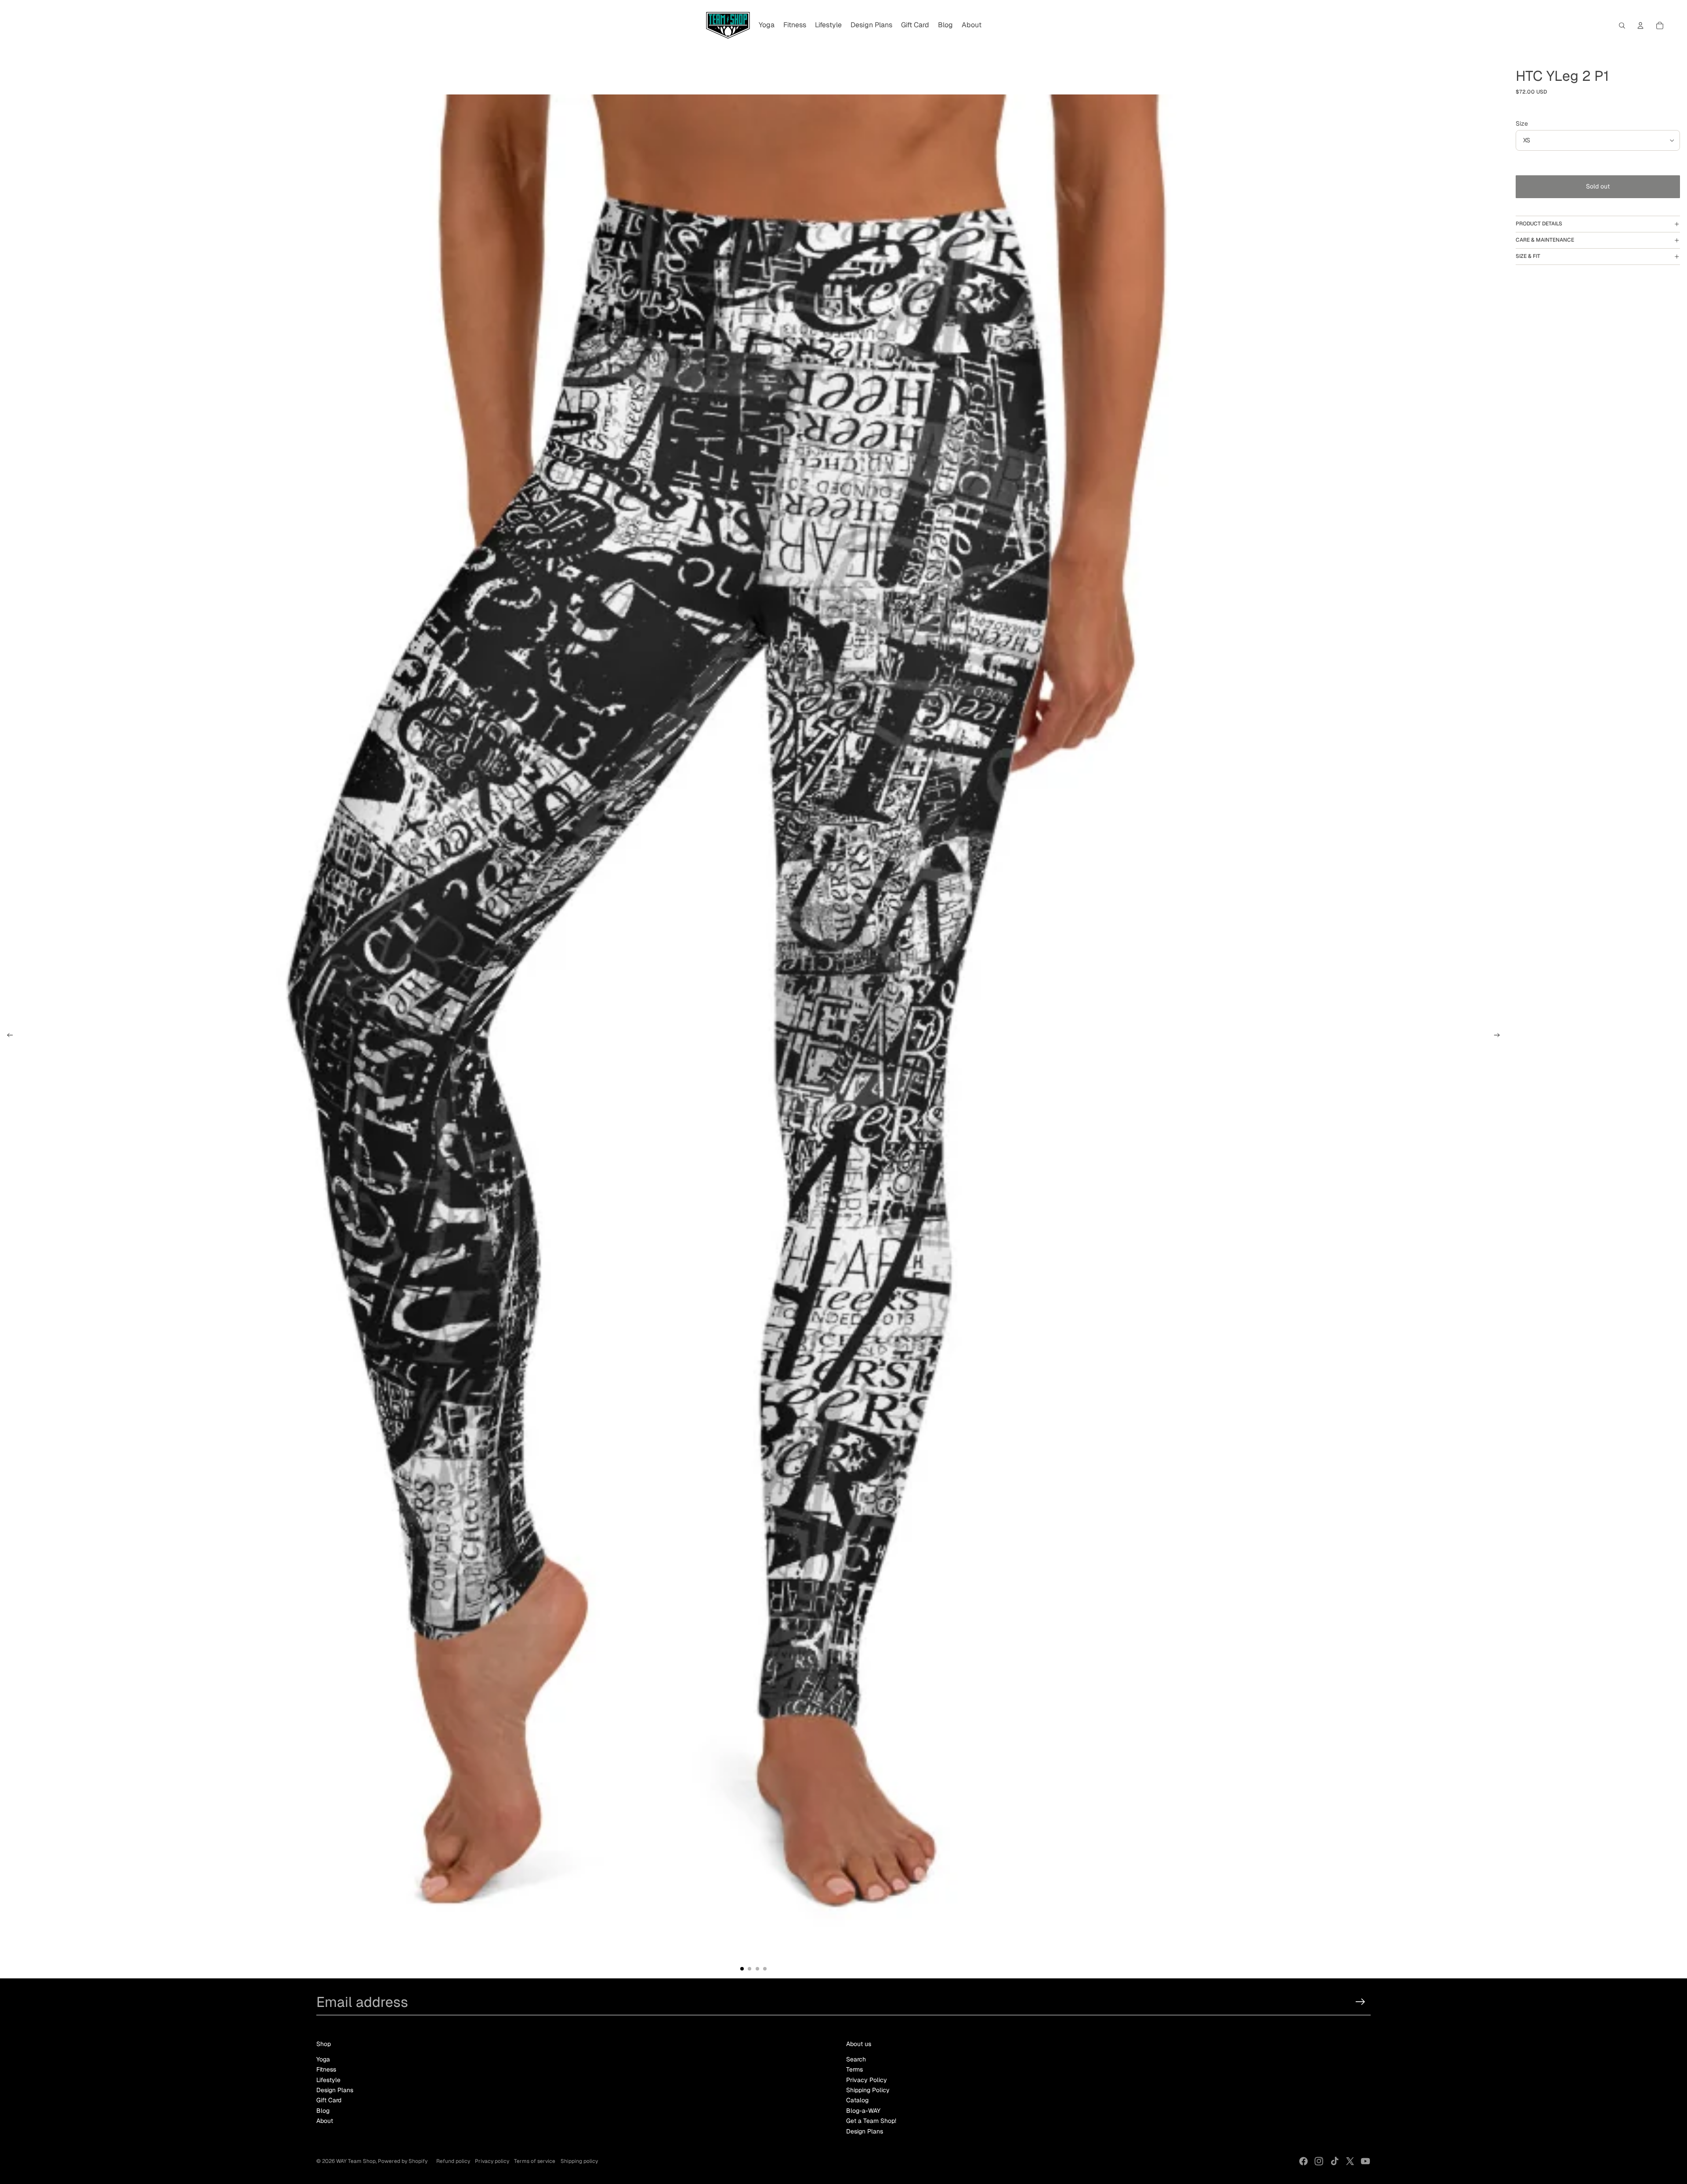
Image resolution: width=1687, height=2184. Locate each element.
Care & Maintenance (1545, 240)
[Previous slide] (7, 1036)
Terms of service (535, 2161)
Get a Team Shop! (871, 2121)
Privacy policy (492, 2161)
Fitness (326, 2069)
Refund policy (453, 2161)
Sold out (1598, 186)
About (325, 2121)
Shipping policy (579, 2161)
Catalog (857, 2100)
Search (856, 2059)
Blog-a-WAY (863, 2111)
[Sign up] (1360, 2002)
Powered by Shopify (403, 2161)
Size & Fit (1528, 256)
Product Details (1539, 224)
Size (1522, 123)
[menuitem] (767, 25)
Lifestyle (328, 2080)
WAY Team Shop (356, 2161)
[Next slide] (1500, 1036)
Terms (854, 2069)
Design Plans (335, 2090)
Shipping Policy (868, 2090)
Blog (323, 2111)
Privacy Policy (867, 2080)
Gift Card (329, 2100)
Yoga (323, 2059)
